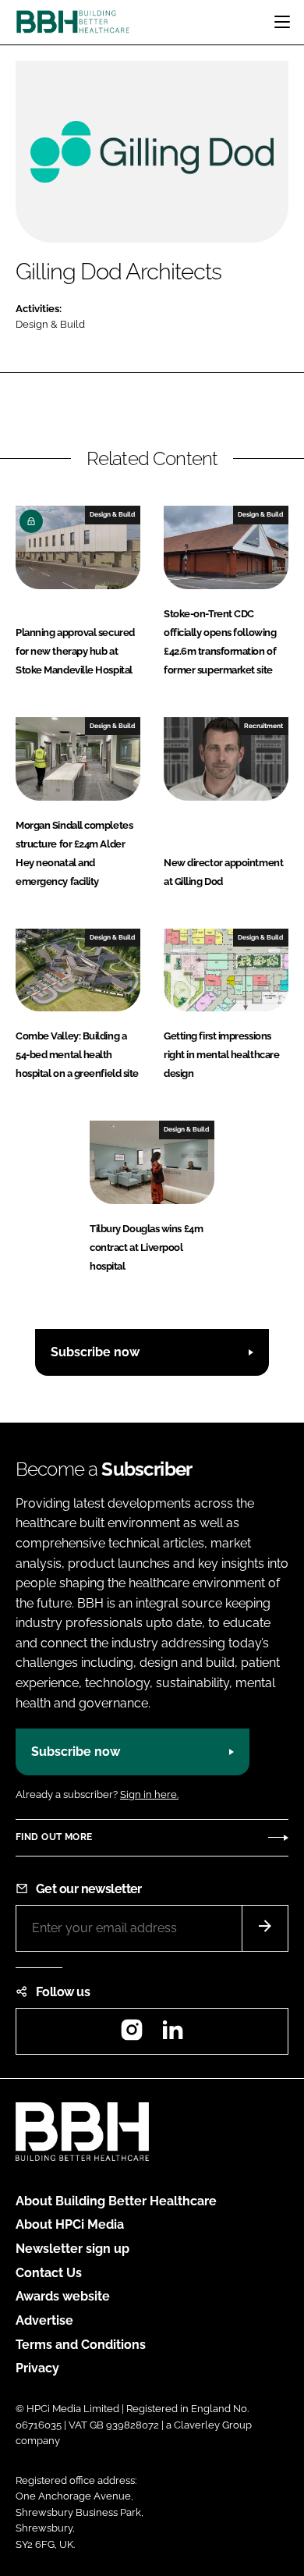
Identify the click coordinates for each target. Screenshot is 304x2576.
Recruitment (263, 726)
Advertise (44, 2320)
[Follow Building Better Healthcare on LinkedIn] (172, 2035)
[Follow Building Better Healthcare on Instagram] (132, 2035)
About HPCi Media (70, 2224)
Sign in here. (149, 1794)
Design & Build (50, 324)
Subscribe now (95, 1352)
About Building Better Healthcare (116, 2201)
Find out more (54, 1837)
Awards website (63, 2296)
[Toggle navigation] (282, 22)
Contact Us (49, 2273)
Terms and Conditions (81, 2345)
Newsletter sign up (72, 2249)
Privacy (37, 2368)
